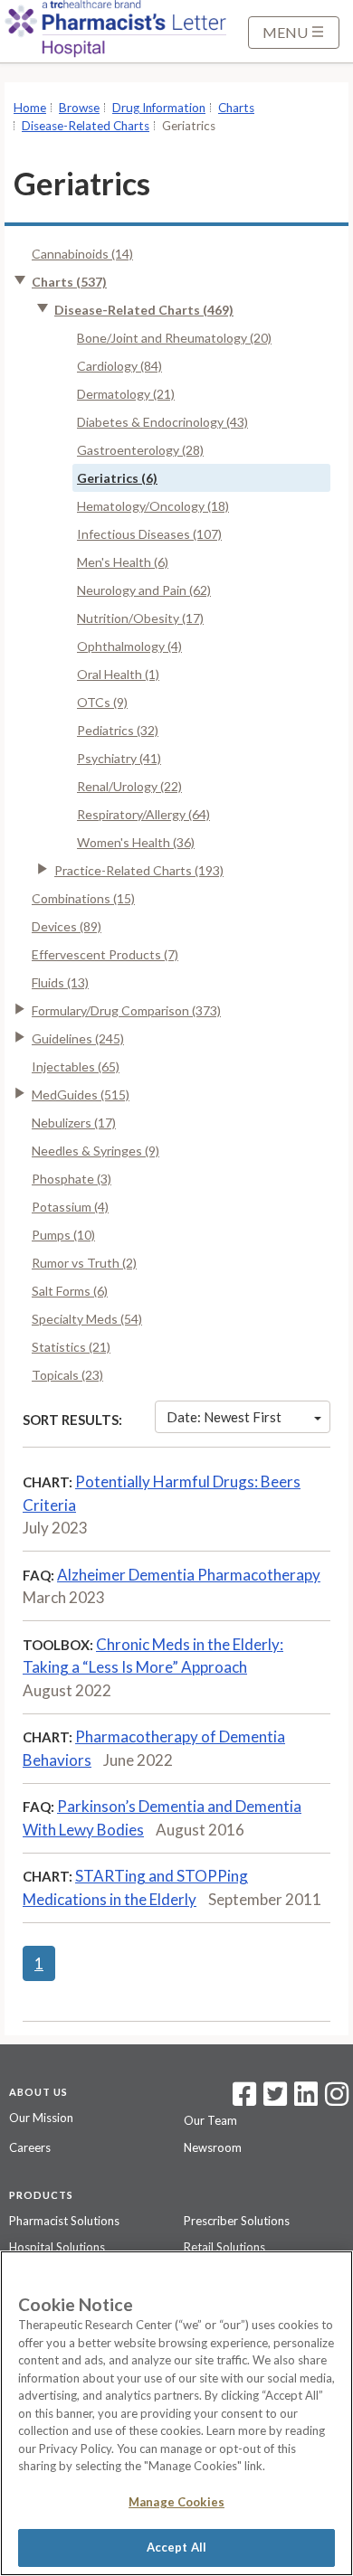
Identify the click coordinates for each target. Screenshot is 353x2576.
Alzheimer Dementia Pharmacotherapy (189, 1575)
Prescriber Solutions (237, 2221)
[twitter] (273, 2099)
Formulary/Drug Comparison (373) (126, 1010)
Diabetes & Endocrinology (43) (162, 422)
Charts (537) (69, 282)
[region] (176, 2413)
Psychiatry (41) (119, 758)
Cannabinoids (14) (82, 254)
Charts (236, 108)
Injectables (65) (76, 1066)
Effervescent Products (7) (105, 954)
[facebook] (244, 2099)
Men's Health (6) (123, 562)
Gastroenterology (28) (140, 450)
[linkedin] (306, 2099)
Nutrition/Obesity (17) (140, 618)
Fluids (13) (60, 982)
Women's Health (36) (136, 842)
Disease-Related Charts (86, 126)
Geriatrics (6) (117, 478)
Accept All (176, 2547)
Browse (79, 108)
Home (30, 108)
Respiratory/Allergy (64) (143, 814)
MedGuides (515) (81, 1095)
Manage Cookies (176, 2502)
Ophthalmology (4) (129, 646)
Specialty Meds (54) (87, 1319)
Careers (30, 2147)
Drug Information (159, 108)
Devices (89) (67, 926)
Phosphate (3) (72, 1179)
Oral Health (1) (118, 674)
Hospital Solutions (57, 2247)
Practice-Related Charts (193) (139, 870)
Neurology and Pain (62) (144, 590)
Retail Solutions (224, 2247)
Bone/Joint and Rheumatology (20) (174, 338)
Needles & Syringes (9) (95, 1151)
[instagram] (337, 2099)
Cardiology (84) (119, 366)
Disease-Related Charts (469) (144, 310)
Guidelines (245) (78, 1038)
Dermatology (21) (126, 394)
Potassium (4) (70, 1207)
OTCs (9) (102, 702)
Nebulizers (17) (74, 1123)
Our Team (210, 2120)
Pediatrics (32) (118, 730)
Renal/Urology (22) (129, 786)
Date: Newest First (224, 1417)
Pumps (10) (63, 1235)
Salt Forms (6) (70, 1291)
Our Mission (41, 2118)
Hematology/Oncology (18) (153, 506)
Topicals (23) (67, 1375)
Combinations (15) (83, 898)
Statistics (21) (71, 1347)
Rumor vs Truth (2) (84, 1263)
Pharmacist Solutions (64, 2221)
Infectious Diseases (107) (149, 534)
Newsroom (213, 2147)
